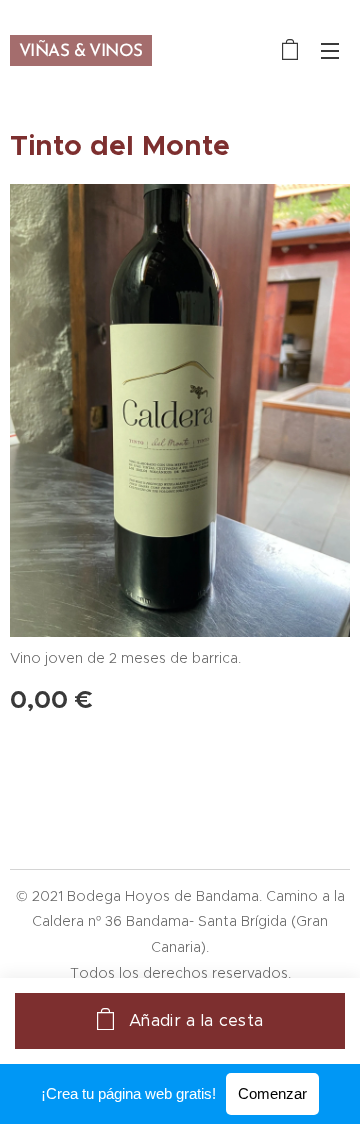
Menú (330, 50)
